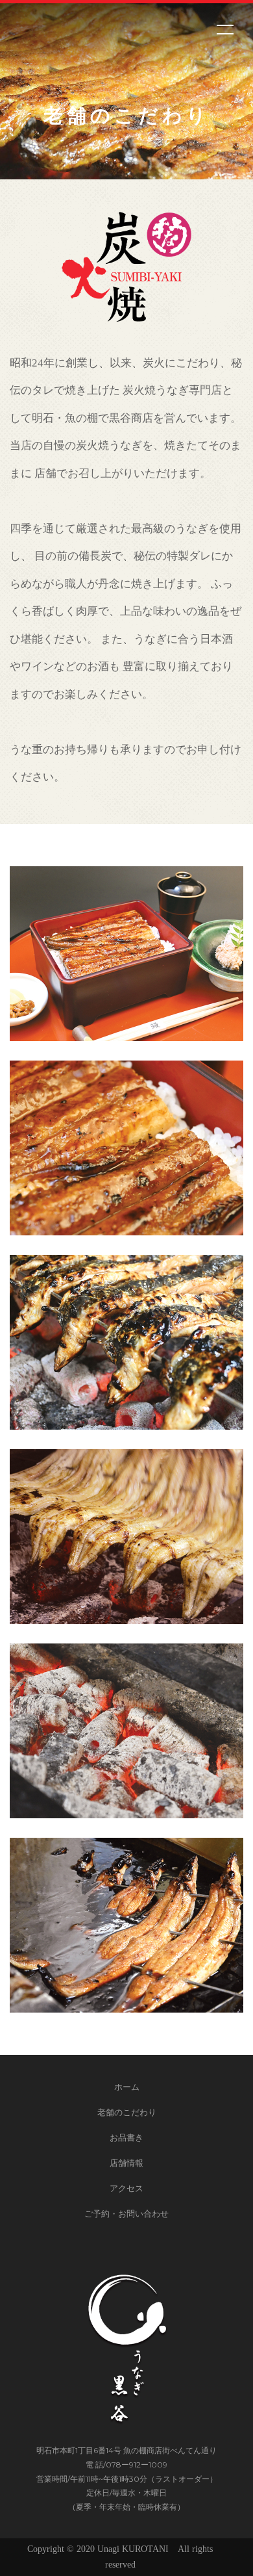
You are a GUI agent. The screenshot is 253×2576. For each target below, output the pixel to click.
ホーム (127, 2087)
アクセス (126, 2188)
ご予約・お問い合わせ (126, 2213)
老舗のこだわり (127, 2112)
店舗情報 (126, 2163)
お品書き (126, 2137)
